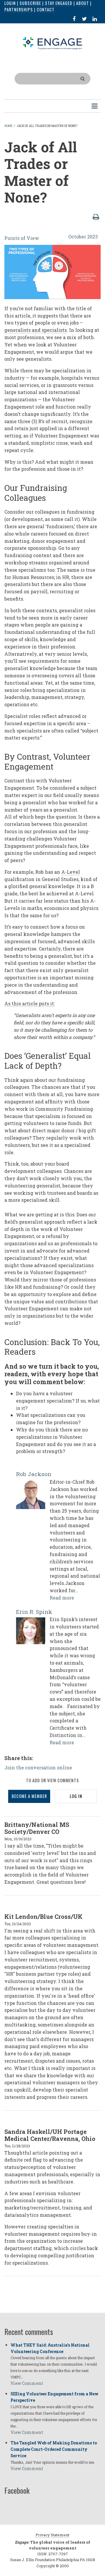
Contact (46, 9)
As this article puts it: (30, 1003)
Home (8, 126)
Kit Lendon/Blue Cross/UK (43, 1916)
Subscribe (30, 3)
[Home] (52, 43)
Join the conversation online (38, 1767)
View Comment (27, 2383)
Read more (62, 1598)
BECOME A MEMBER (29, 1796)
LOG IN (76, 1796)
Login (10, 3)
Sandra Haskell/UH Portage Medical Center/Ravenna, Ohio (50, 2135)
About (83, 3)
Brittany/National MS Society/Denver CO (37, 1828)
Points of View (22, 238)
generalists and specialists (36, 330)
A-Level (71, 872)
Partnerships (19, 9)
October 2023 (83, 237)
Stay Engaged (59, 3)
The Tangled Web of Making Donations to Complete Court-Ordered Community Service (54, 2449)
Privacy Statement (52, 2535)
